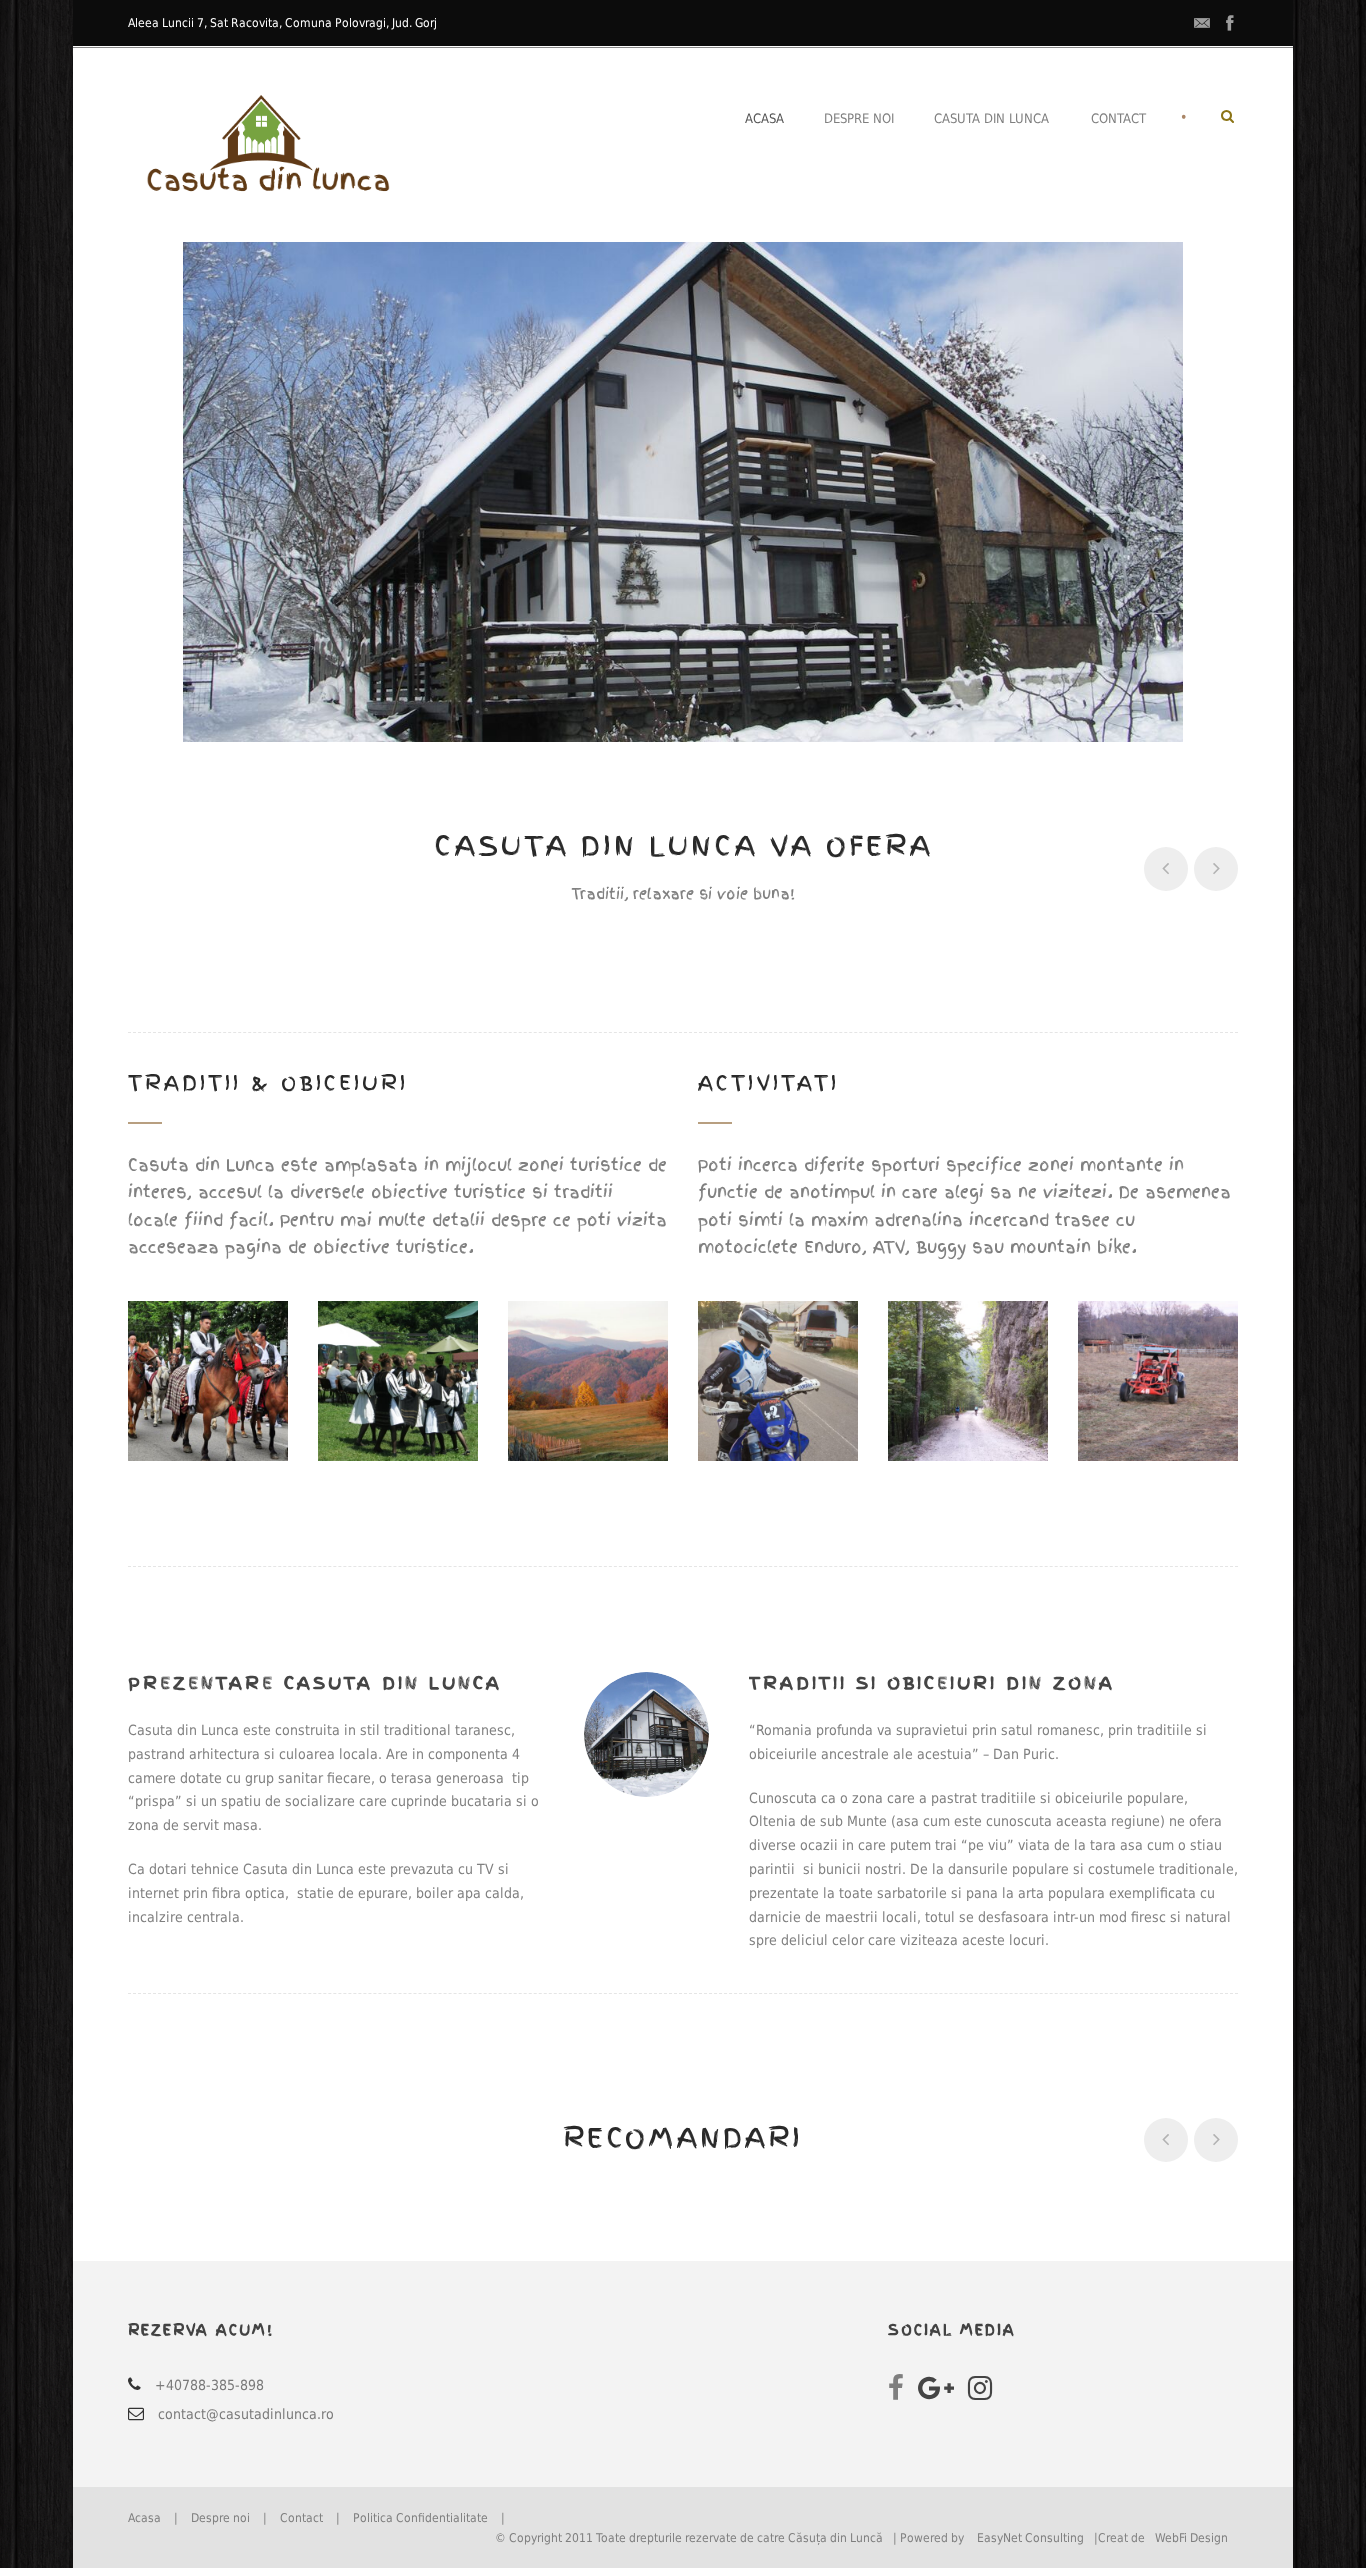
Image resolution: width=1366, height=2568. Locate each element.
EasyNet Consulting (1030, 2538)
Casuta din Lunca (991, 118)
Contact (1118, 118)
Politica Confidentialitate (420, 2518)
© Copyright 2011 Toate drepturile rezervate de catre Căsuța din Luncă (689, 2538)
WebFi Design (1191, 2538)
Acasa (764, 118)
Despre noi (859, 118)
